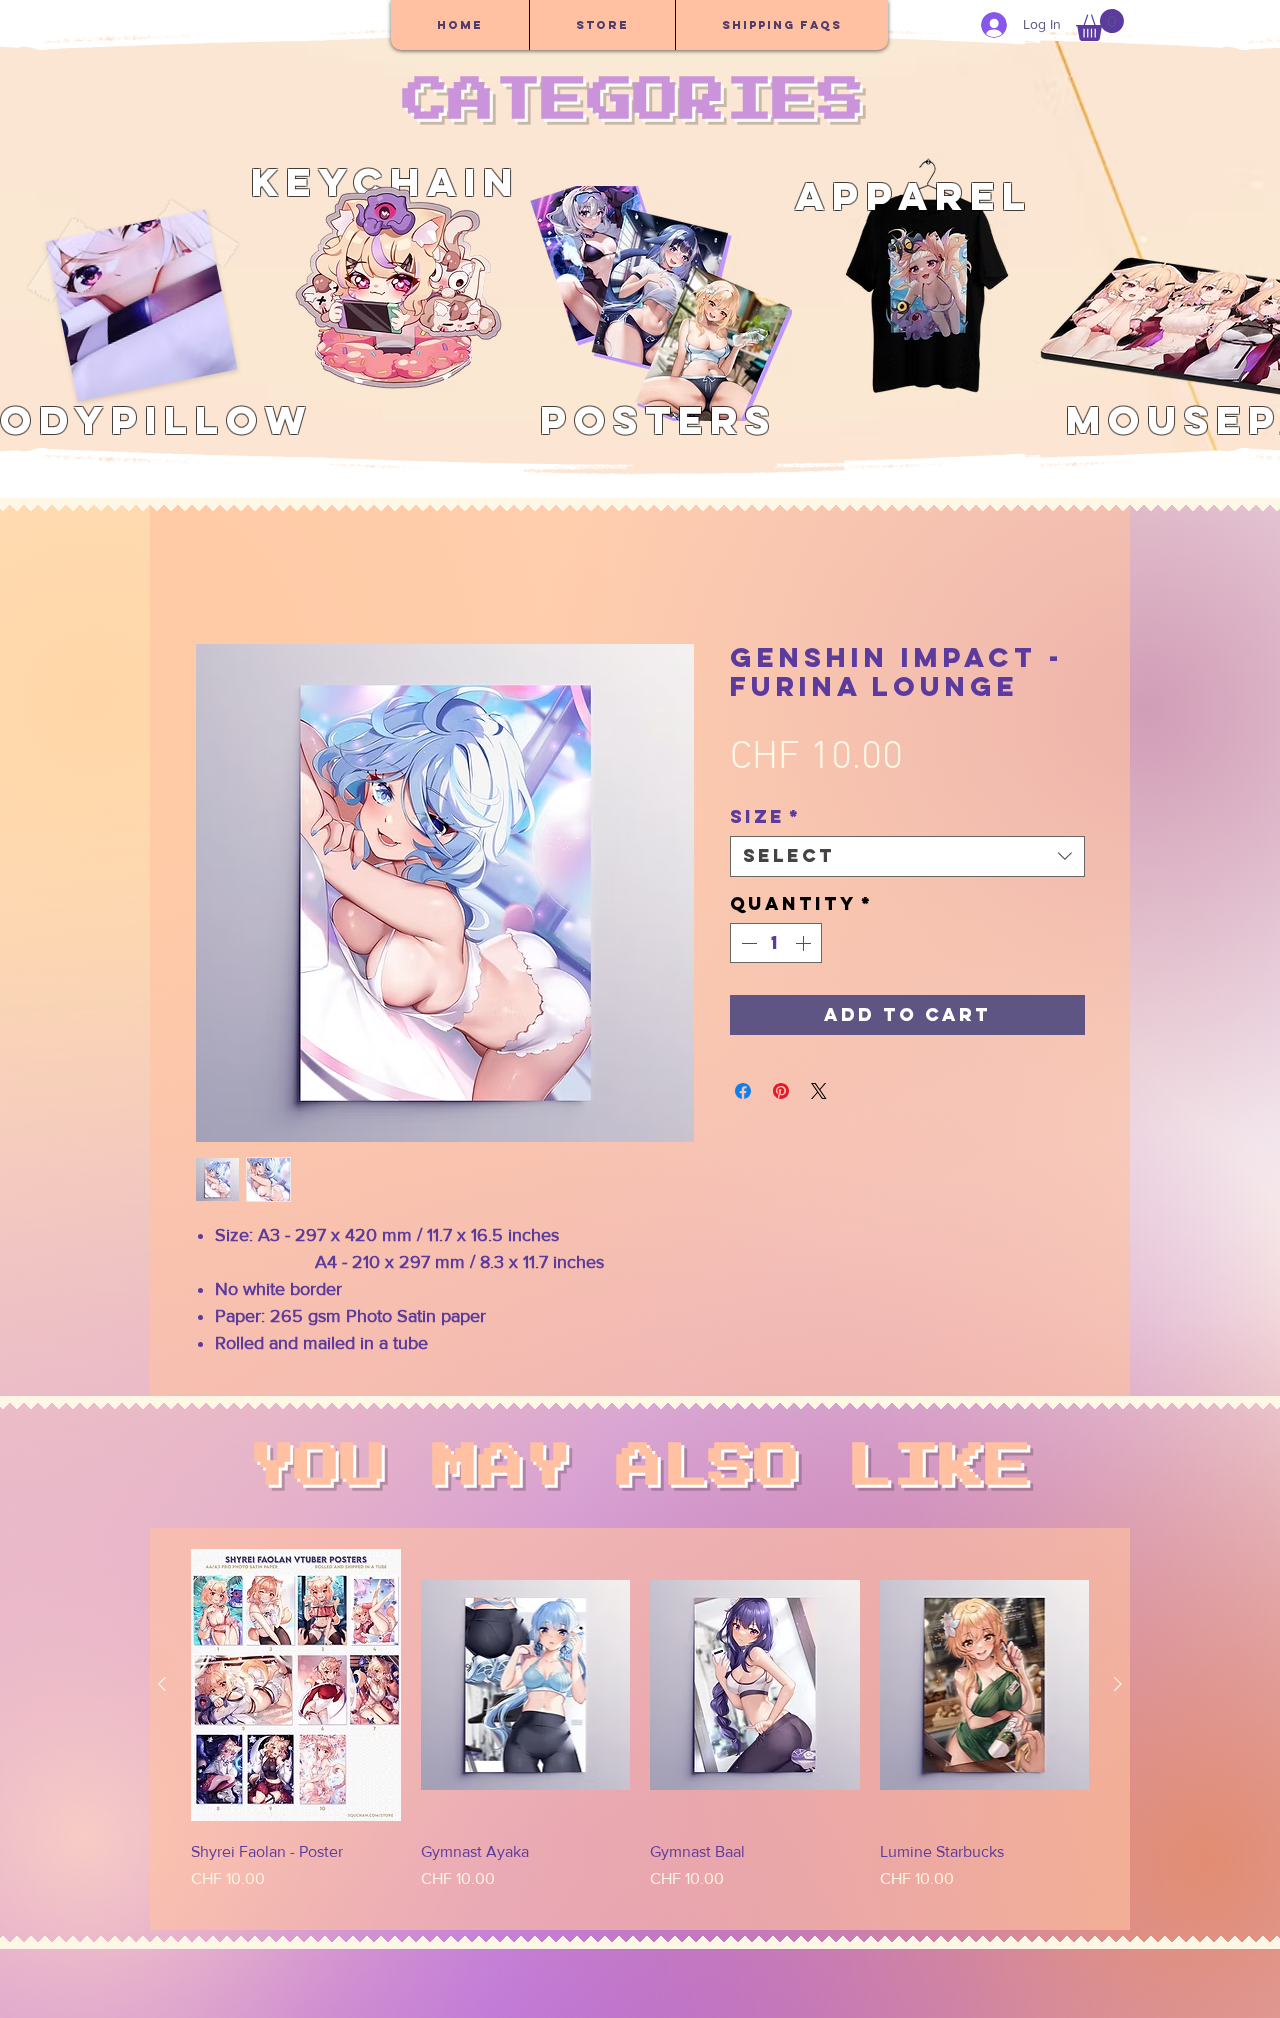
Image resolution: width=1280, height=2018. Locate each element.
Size (765, 817)
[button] (1100, 25)
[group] (640, 1729)
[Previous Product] (162, 1684)
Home (216, 570)
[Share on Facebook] (743, 1091)
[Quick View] (296, 1684)
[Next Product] (1118, 1684)
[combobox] (907, 856)
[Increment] (805, 943)
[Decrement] (747, 943)
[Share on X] (819, 1091)
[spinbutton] (776, 943)
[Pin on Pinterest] (781, 1091)
